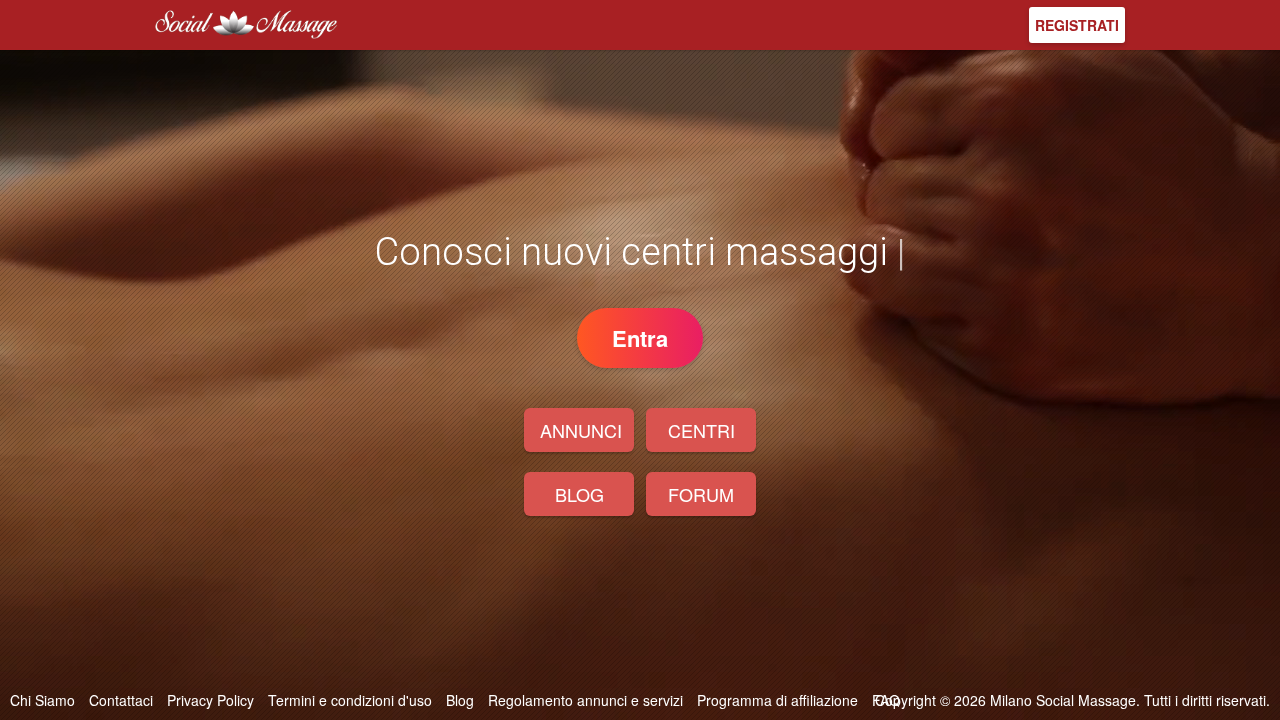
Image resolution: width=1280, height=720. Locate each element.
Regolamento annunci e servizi (585, 700)
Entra (640, 338)
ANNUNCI (581, 430)
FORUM (701, 494)
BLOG (579, 494)
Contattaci (121, 700)
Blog (460, 700)
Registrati (1077, 25)
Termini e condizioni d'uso (350, 700)
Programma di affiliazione (777, 700)
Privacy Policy (210, 700)
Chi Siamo (42, 700)
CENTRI (701, 430)
